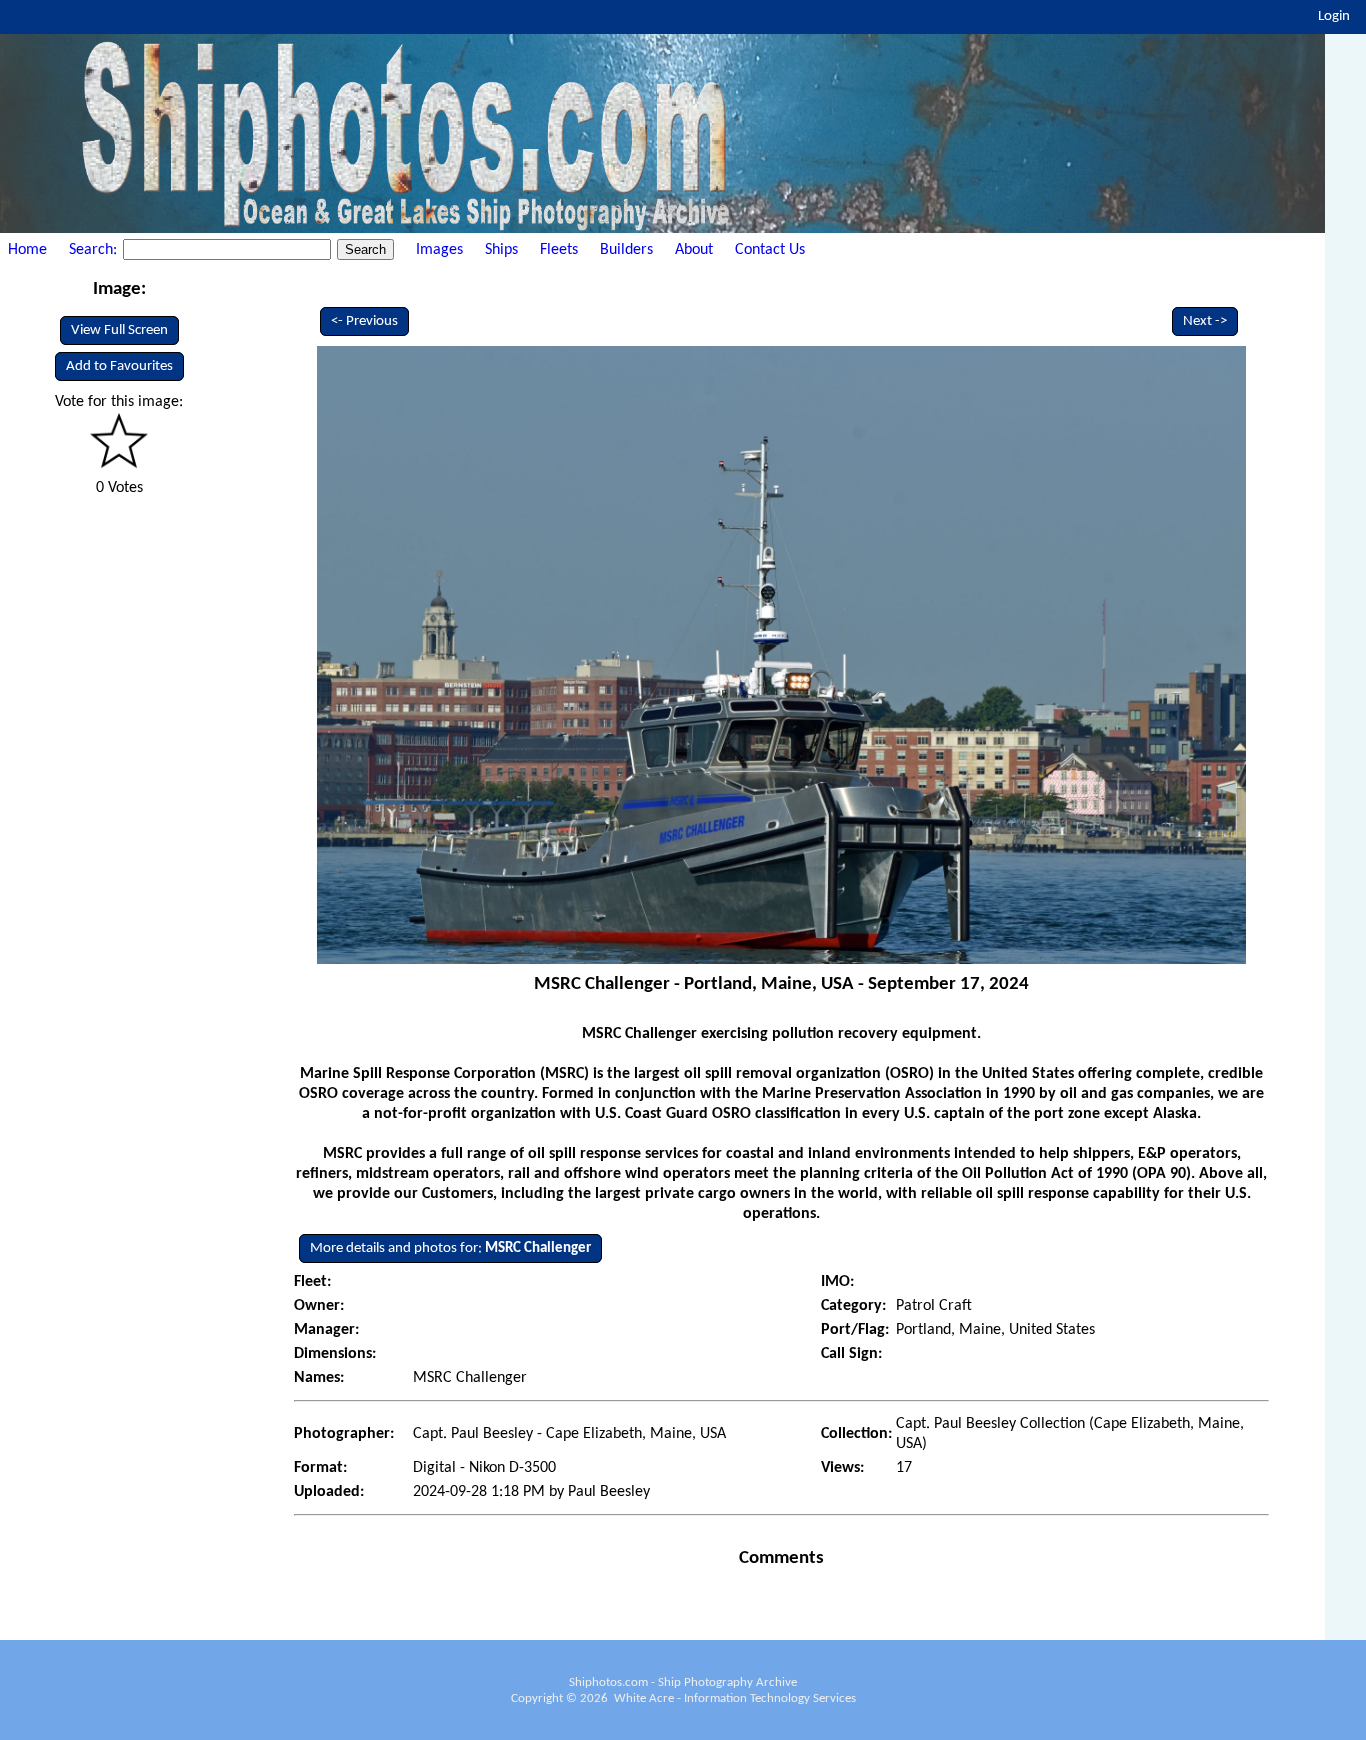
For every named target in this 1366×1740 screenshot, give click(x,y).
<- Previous (364, 321)
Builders (626, 250)
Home (27, 250)
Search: (95, 250)
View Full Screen (119, 330)
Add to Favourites (119, 366)
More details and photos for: (450, 1248)
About (694, 250)
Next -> (1205, 321)
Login (1334, 16)
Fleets (559, 250)
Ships (501, 250)
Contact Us (770, 250)
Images (439, 250)
